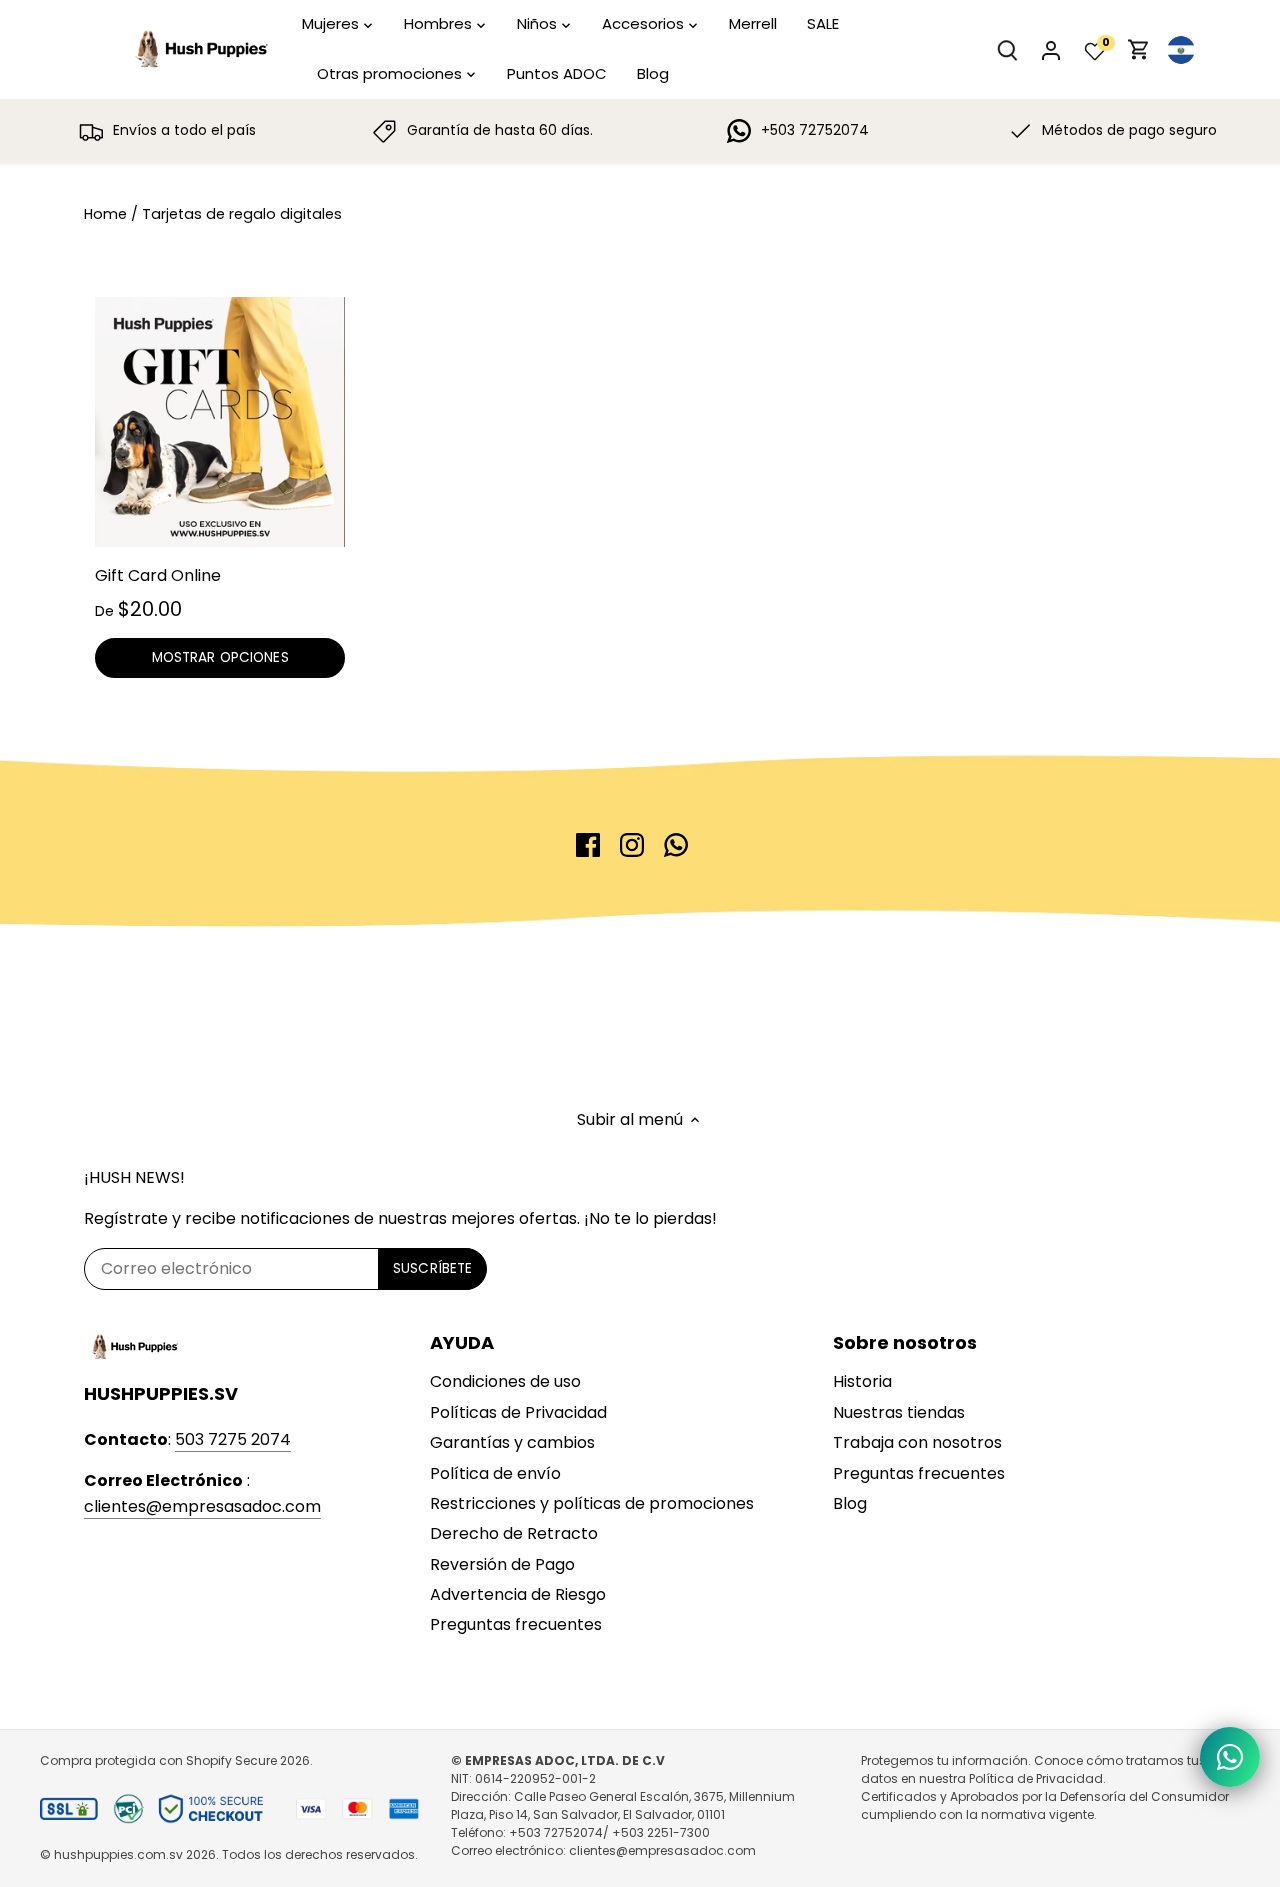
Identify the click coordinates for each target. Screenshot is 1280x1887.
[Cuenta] (1051, 49)
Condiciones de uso (505, 1381)
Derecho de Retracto (514, 1533)
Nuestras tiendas (899, 1412)
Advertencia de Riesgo (518, 1594)
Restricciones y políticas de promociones (592, 1503)
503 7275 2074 (233, 1439)
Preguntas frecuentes (516, 1624)
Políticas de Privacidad (518, 1412)
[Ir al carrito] (1139, 49)
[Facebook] (588, 845)
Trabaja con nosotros (917, 1442)
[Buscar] (1007, 49)
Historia (862, 1381)
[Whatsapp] (676, 845)
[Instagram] (632, 845)
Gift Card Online (158, 575)
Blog (850, 1503)
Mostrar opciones (220, 657)
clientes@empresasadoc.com (202, 1506)
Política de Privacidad (1036, 1778)
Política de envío (495, 1473)
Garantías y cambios (512, 1442)
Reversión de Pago (502, 1564)
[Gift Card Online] (220, 422)
